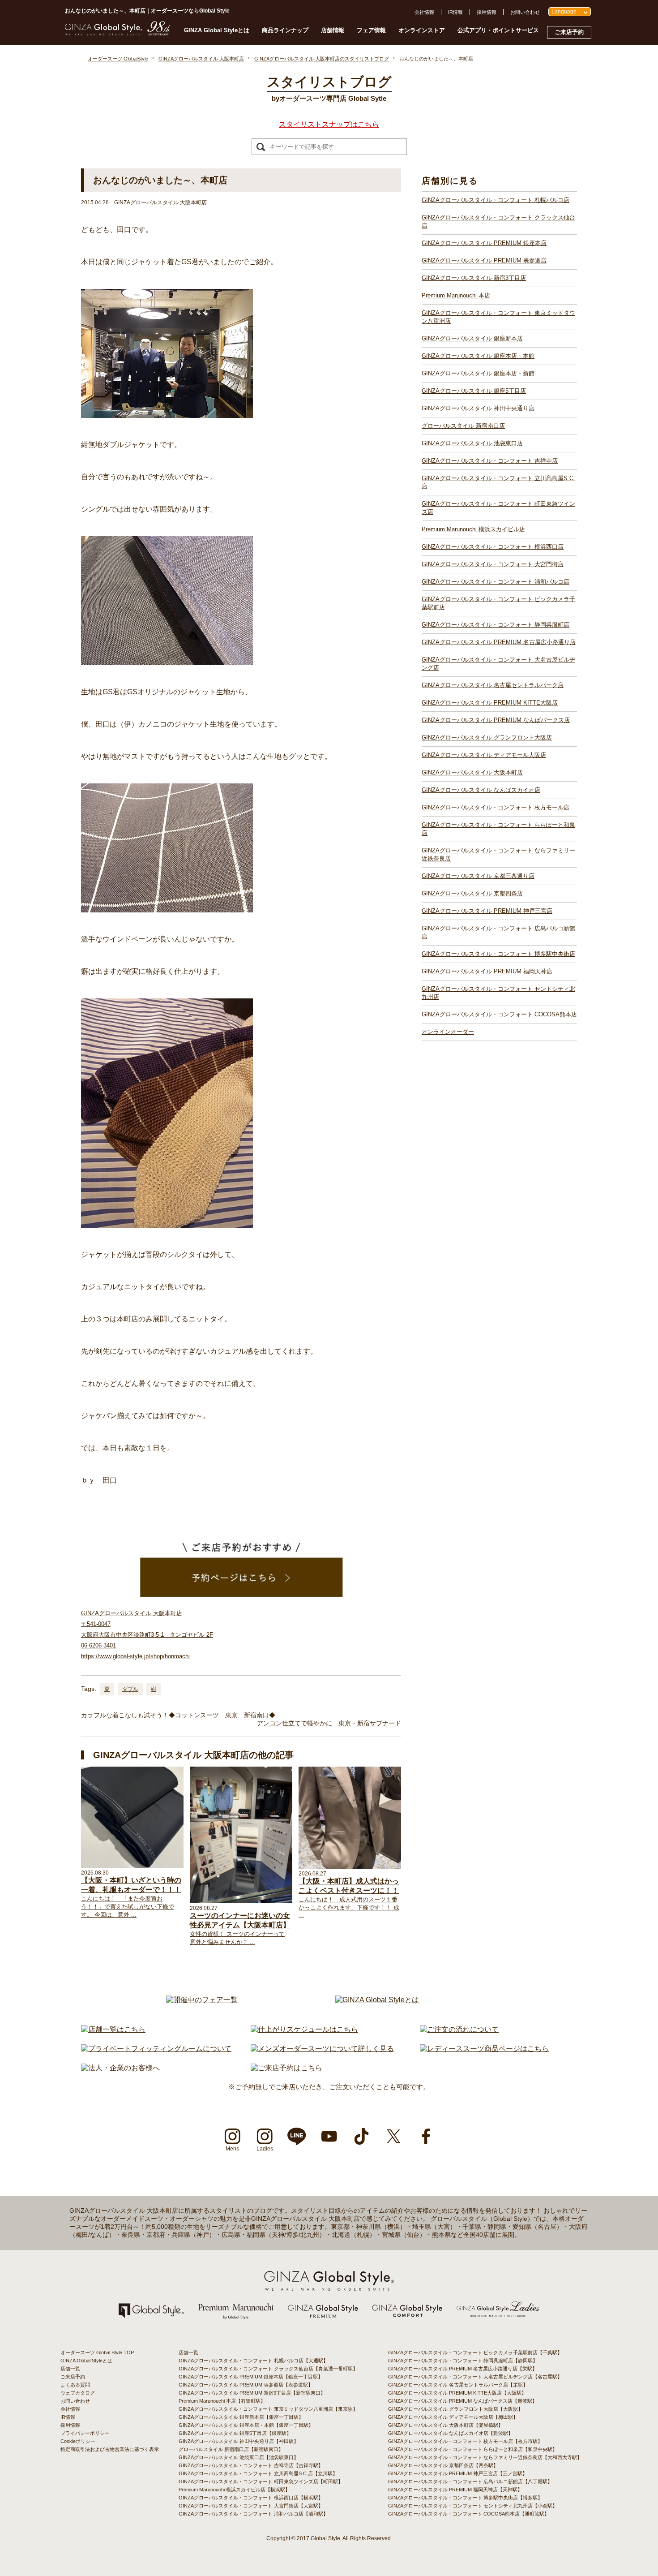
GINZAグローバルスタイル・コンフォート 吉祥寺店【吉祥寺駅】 (251, 2465)
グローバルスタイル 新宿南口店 (463, 426)
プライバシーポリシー (85, 2433)
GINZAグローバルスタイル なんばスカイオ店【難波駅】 (451, 2433)
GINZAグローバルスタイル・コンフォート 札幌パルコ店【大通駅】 (253, 2361)
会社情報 (424, 12)
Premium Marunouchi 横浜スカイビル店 (473, 529)
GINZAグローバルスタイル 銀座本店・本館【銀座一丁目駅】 (246, 2425)
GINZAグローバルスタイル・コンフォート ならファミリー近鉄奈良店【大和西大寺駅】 (485, 2457)
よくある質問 (75, 2385)
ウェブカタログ (78, 2393)
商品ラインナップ (285, 30)
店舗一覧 (70, 2369)
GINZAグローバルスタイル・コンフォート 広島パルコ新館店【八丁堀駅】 (470, 2481)
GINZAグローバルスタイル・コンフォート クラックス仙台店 (498, 221)
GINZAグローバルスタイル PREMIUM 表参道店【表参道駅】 (246, 2385)
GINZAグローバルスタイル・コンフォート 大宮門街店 (493, 564)
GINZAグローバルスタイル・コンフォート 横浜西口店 (493, 547)
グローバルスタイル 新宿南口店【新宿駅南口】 (231, 2449)
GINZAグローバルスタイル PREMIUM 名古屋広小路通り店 (499, 642)
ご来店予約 (569, 32)
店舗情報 (333, 30)
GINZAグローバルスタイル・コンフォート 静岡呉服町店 (496, 625)
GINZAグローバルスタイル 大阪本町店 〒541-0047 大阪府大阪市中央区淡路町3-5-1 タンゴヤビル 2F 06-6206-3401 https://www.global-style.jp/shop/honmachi (147, 1635)
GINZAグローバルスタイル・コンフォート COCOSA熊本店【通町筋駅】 (469, 2514)
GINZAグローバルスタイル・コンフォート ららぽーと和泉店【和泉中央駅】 (473, 2449)
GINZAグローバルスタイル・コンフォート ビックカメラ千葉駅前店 (498, 603)
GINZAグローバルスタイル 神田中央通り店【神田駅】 (239, 2441)
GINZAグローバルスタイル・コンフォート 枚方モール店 (496, 807)
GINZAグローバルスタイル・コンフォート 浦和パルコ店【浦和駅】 (253, 2514)
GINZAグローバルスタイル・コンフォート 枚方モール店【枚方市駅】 (465, 2441)
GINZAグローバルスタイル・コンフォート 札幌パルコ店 (496, 200)
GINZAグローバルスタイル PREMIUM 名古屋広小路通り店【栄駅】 (463, 2369)
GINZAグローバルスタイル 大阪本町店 (472, 772)
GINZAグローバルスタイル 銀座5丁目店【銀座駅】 (235, 2433)
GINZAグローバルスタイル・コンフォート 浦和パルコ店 (496, 582)
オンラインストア (422, 30)
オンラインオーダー (448, 1032)
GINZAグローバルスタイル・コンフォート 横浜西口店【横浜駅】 (251, 2498)
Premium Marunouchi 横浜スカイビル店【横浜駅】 (234, 2490)
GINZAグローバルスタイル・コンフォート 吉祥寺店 (490, 461)
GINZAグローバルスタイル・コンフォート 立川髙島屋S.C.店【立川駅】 (258, 2473)
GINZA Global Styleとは (217, 30)
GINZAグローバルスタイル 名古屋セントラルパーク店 (493, 685)
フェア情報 (371, 30)
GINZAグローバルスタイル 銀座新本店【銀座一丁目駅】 (241, 2417)
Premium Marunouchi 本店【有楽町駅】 (222, 2401)
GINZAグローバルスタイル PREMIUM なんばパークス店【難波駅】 (463, 2401)
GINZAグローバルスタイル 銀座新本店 (472, 338)
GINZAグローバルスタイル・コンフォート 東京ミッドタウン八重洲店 (498, 317)
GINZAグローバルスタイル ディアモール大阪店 (484, 755)
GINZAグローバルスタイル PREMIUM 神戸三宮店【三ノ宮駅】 (458, 2473)
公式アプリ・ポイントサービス (498, 30)
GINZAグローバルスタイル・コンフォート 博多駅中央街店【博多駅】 (465, 2498)
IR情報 (455, 12)
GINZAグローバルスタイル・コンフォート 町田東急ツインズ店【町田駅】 (261, 2481)
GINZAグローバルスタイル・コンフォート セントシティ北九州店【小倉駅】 (473, 2506)
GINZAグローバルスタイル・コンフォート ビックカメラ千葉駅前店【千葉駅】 (475, 2352)
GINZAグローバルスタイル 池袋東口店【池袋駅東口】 (239, 2457)
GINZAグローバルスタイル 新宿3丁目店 (474, 278)
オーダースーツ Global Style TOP (97, 2352)
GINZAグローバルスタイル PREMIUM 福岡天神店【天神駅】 (455, 2490)
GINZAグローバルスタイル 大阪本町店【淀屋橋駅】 (446, 2425)
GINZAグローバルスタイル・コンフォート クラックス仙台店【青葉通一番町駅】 (268, 2369)
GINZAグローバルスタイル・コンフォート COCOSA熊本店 (499, 1014)
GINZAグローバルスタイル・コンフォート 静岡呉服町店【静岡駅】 (463, 2361)
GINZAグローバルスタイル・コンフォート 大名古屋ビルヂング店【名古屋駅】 (475, 2377)
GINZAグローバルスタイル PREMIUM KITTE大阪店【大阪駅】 (457, 2393)
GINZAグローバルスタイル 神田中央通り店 (478, 408)
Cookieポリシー (78, 2441)
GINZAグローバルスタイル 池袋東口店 (472, 443)
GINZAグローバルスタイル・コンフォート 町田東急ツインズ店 (498, 508)
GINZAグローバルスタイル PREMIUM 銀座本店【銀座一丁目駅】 (251, 2377)
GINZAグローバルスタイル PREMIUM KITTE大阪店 (490, 703)
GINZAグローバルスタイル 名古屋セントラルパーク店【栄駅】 (458, 2385)
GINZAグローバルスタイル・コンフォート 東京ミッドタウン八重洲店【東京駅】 (268, 2409)
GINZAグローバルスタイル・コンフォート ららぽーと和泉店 (498, 829)
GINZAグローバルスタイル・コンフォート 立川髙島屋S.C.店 (498, 482)
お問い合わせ (525, 12)
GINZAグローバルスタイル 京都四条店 (472, 893)
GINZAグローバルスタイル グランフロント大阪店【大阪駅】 (455, 2409)
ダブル (130, 1689)
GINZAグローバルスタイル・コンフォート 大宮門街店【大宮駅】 (251, 2506)
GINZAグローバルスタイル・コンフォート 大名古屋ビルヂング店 (498, 664)
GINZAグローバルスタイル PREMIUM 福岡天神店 (487, 971)
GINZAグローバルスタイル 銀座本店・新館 (478, 373)
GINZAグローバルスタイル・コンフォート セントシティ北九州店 (498, 993)
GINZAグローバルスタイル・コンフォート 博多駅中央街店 (498, 954)
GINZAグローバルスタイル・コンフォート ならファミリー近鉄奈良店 (498, 854)
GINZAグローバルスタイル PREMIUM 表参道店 (484, 260)
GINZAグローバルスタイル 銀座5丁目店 (474, 391)
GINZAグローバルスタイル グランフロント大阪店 (487, 738)
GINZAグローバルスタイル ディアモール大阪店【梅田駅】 (453, 2417)
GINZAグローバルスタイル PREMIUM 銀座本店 (484, 243)
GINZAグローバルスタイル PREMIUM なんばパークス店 (496, 720)
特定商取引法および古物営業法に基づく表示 (110, 2449)
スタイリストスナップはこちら (329, 124)
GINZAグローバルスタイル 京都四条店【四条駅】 (443, 2465)
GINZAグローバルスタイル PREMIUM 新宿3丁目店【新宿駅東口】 (252, 2393)
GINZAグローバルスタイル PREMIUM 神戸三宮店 (487, 911)
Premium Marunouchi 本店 (456, 295)
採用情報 (487, 12)
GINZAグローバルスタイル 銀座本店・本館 (478, 356)
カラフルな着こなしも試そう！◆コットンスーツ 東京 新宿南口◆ (178, 1715)
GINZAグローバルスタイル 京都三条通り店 (478, 876)
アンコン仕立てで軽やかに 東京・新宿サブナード (329, 1723)
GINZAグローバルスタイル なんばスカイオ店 (481, 790)
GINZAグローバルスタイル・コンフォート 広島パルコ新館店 (498, 932)
